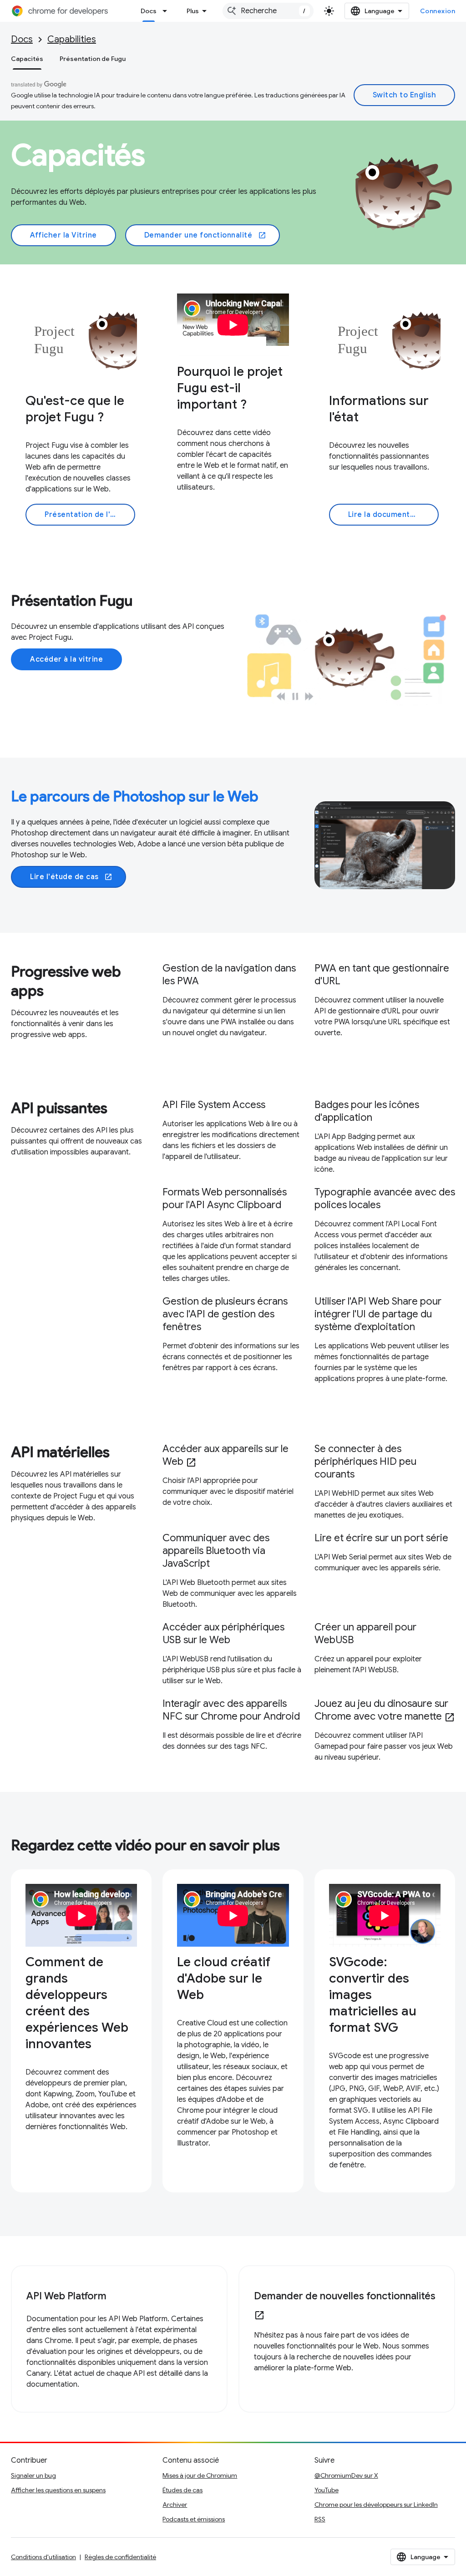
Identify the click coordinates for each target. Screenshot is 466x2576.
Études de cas (182, 2490)
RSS (320, 2519)
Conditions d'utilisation (43, 2557)
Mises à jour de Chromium (200, 2475)
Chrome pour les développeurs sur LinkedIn (376, 2505)
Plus (193, 11)
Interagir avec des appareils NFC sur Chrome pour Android (231, 1710)
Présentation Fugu (72, 601)
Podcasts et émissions (194, 2519)
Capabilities (72, 39)
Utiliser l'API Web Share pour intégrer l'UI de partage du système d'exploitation (378, 1314)
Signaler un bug (33, 2475)
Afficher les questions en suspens (58, 2490)
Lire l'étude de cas (71, 877)
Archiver (175, 2505)
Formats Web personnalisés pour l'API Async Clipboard (225, 1198)
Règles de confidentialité (120, 2557)
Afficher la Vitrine (63, 235)
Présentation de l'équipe (90, 515)
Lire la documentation (389, 515)
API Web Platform (66, 2296)
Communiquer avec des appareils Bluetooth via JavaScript (216, 1551)
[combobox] (268, 11)
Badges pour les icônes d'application (367, 1111)
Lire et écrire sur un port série (381, 1538)
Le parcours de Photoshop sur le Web (135, 796)
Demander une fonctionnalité (205, 235)
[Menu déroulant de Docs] (167, 11)
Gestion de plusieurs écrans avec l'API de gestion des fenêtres (225, 1314)
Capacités (27, 59)
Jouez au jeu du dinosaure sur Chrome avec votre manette (385, 1710)
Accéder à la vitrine (66, 659)
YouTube (327, 2490)
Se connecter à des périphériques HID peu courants (365, 1461)
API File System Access (214, 1105)
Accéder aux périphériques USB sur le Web (223, 1633)
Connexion (438, 11)
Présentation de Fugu (93, 59)
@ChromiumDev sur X (346, 2475)
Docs (149, 11)
